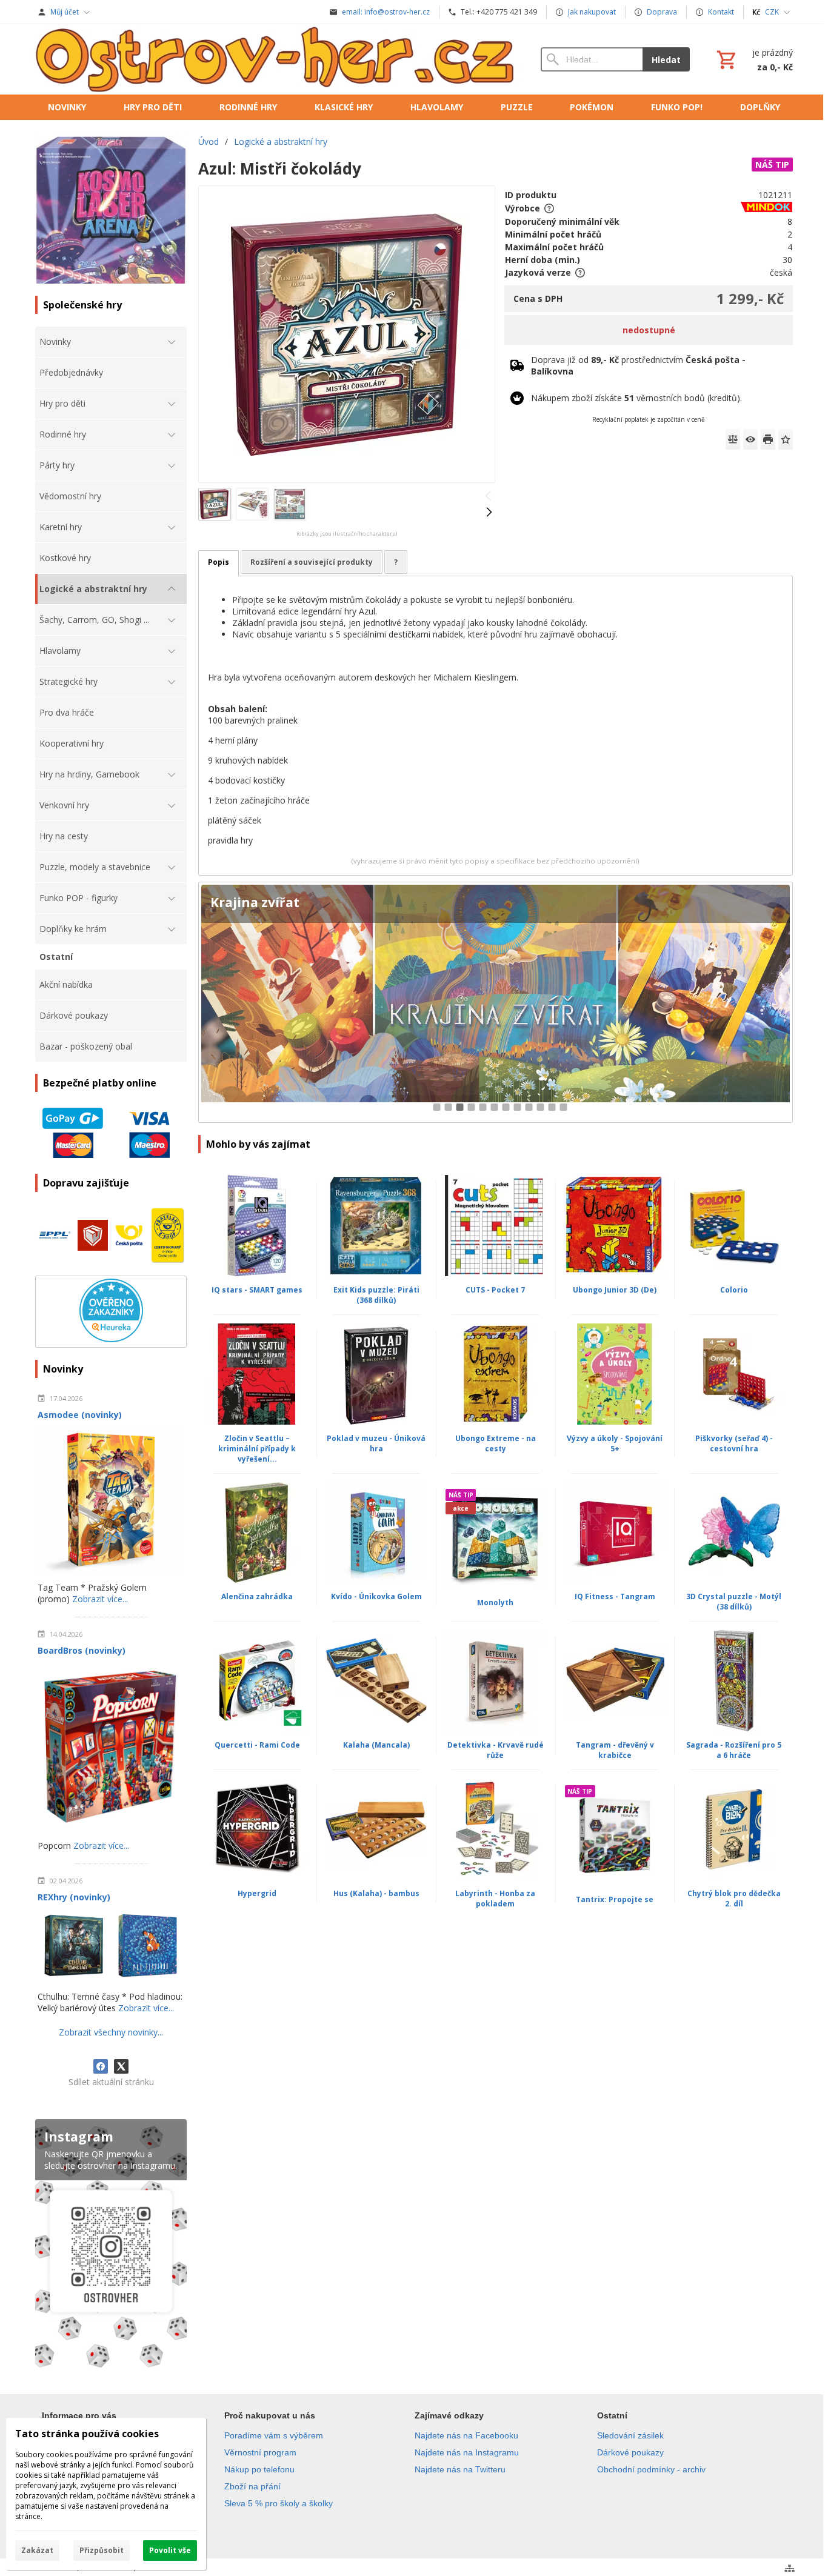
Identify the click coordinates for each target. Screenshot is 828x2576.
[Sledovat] (750, 439)
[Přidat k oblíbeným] (786, 439)
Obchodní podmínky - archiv (651, 2469)
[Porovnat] (733, 439)
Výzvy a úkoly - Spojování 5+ (615, 1443)
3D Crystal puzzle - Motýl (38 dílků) (734, 1602)
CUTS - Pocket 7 (495, 1290)
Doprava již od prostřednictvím (638, 365)
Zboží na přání (252, 2486)
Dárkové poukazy (630, 2452)
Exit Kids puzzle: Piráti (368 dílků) (376, 1295)
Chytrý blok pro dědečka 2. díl (734, 1899)
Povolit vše (170, 2550)
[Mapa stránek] (790, 2568)
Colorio (734, 1290)
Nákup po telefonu (259, 2469)
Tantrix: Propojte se (615, 1899)
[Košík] (753, 59)
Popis (219, 562)
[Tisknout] (768, 439)
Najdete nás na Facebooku (466, 2435)
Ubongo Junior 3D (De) (615, 1290)
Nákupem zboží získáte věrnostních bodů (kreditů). (636, 398)
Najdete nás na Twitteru (460, 2469)
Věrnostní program (260, 2452)
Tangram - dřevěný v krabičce (615, 1750)
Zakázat (37, 2550)
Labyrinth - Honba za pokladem (495, 1899)
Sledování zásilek (630, 2435)
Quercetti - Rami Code (257, 1745)
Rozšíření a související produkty (312, 562)
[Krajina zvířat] (496, 1003)
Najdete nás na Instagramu (467, 2452)
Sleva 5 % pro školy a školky (279, 2503)
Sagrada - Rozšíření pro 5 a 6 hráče (734, 1750)
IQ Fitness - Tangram (615, 1596)
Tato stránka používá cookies (87, 2434)
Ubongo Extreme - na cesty (496, 1443)
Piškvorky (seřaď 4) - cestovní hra (734, 1443)
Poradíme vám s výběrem (274, 2435)
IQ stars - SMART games (257, 1290)
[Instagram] (111, 2246)
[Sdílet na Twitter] (121, 2066)
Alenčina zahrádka (257, 1596)
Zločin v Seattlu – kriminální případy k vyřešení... (257, 1449)
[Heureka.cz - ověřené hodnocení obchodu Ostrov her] (111, 1339)
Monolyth (495, 1603)
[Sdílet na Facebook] (101, 2066)
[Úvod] (276, 59)
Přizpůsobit (102, 2550)
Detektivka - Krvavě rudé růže (496, 1750)
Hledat (666, 60)
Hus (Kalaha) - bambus (376, 1893)
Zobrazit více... (100, 1599)
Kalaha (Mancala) (376, 1745)
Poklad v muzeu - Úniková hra (376, 1443)
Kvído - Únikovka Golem (376, 1596)
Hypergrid (257, 1893)
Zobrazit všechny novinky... (111, 2032)
